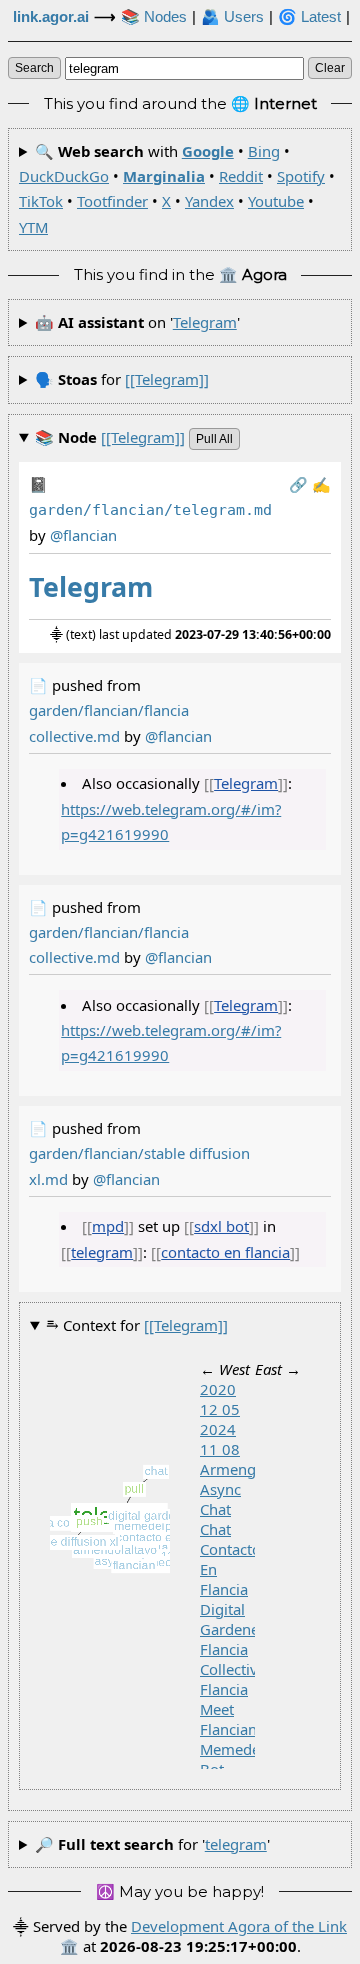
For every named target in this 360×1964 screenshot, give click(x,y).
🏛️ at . (180, 1946)
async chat (220, 1499)
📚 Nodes (154, 17)
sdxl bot (221, 1226)
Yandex (209, 201)
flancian (228, 1729)
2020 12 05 (220, 1399)
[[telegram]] (167, 379)
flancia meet (224, 1699)
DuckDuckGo (64, 176)
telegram (205, 322)
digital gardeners (236, 1619)
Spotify (301, 176)
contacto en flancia (225, 1252)
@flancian (178, 736)
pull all (214, 439)
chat (215, 1529)
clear (330, 68)
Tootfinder (112, 201)
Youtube (276, 201)
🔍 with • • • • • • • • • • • (177, 189)
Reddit (241, 176)
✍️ (321, 484)
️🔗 (298, 484)
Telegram (246, 783)
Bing (264, 151)
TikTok (41, 201)
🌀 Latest (309, 17)
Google (208, 151)
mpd (108, 1226)
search (34, 68)
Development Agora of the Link (239, 1926)
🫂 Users (232, 17)
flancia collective (233, 1659)
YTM (33, 227)
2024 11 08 (220, 1439)
